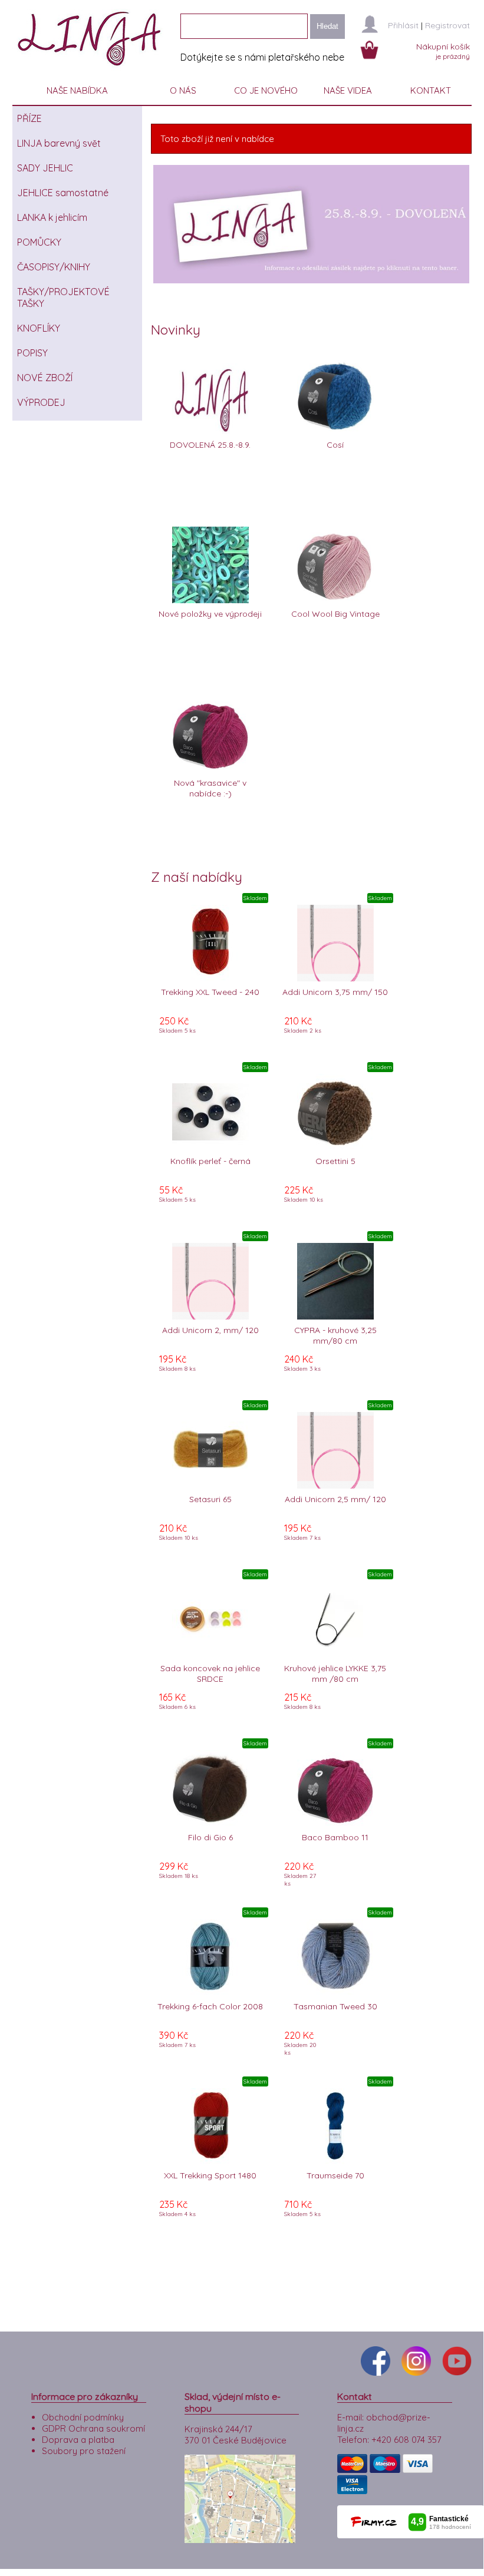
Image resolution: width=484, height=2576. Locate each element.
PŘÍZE (29, 118)
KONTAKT (431, 90)
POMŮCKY (39, 242)
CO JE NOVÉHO (266, 90)
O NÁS (183, 90)
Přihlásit (403, 25)
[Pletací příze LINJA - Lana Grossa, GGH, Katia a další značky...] (92, 70)
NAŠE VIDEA (348, 90)
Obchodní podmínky (83, 2417)
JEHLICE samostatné (63, 193)
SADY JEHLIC (45, 168)
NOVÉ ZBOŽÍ (45, 378)
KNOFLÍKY (39, 328)
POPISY (32, 353)
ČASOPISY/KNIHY (54, 267)
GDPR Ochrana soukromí (93, 2428)
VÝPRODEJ (41, 402)
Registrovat (447, 25)
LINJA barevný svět (59, 143)
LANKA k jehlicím (52, 217)
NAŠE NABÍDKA (77, 90)
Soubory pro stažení (84, 2451)
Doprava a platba (78, 2440)
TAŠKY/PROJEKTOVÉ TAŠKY (63, 297)
